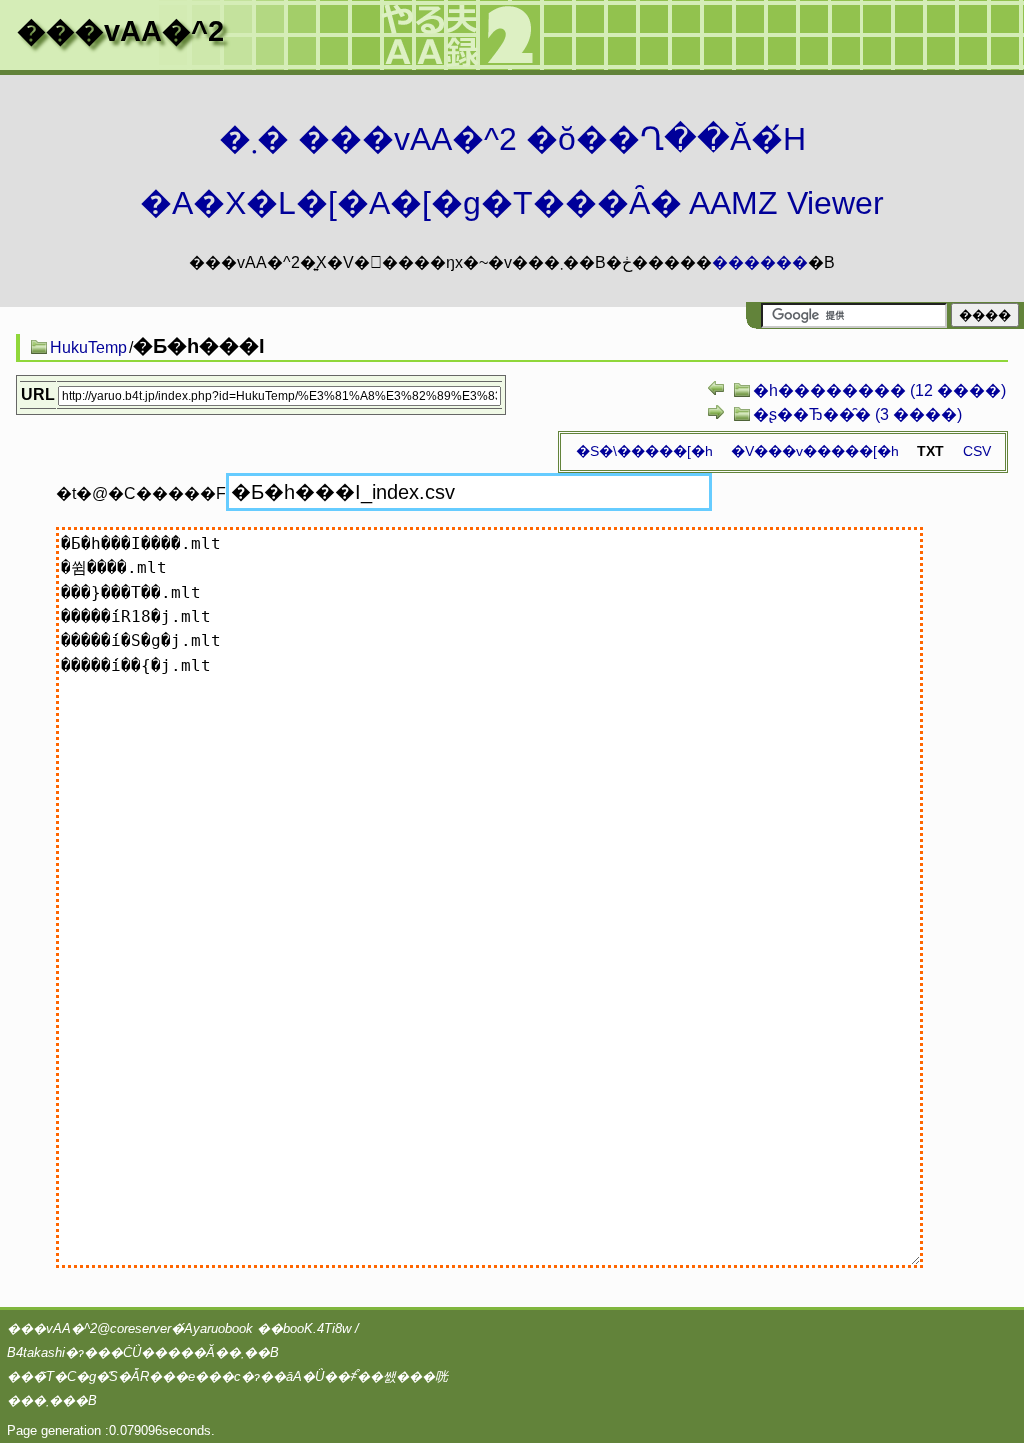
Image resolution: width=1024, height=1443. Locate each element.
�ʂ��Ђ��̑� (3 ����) (857, 414)
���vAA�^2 (120, 31)
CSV (977, 451)
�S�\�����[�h (644, 451)
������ (760, 262)
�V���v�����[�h (815, 451)
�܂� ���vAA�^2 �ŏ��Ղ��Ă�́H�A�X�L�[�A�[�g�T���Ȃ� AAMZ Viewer (512, 171)
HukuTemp (88, 347)
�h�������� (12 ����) (879, 390)
